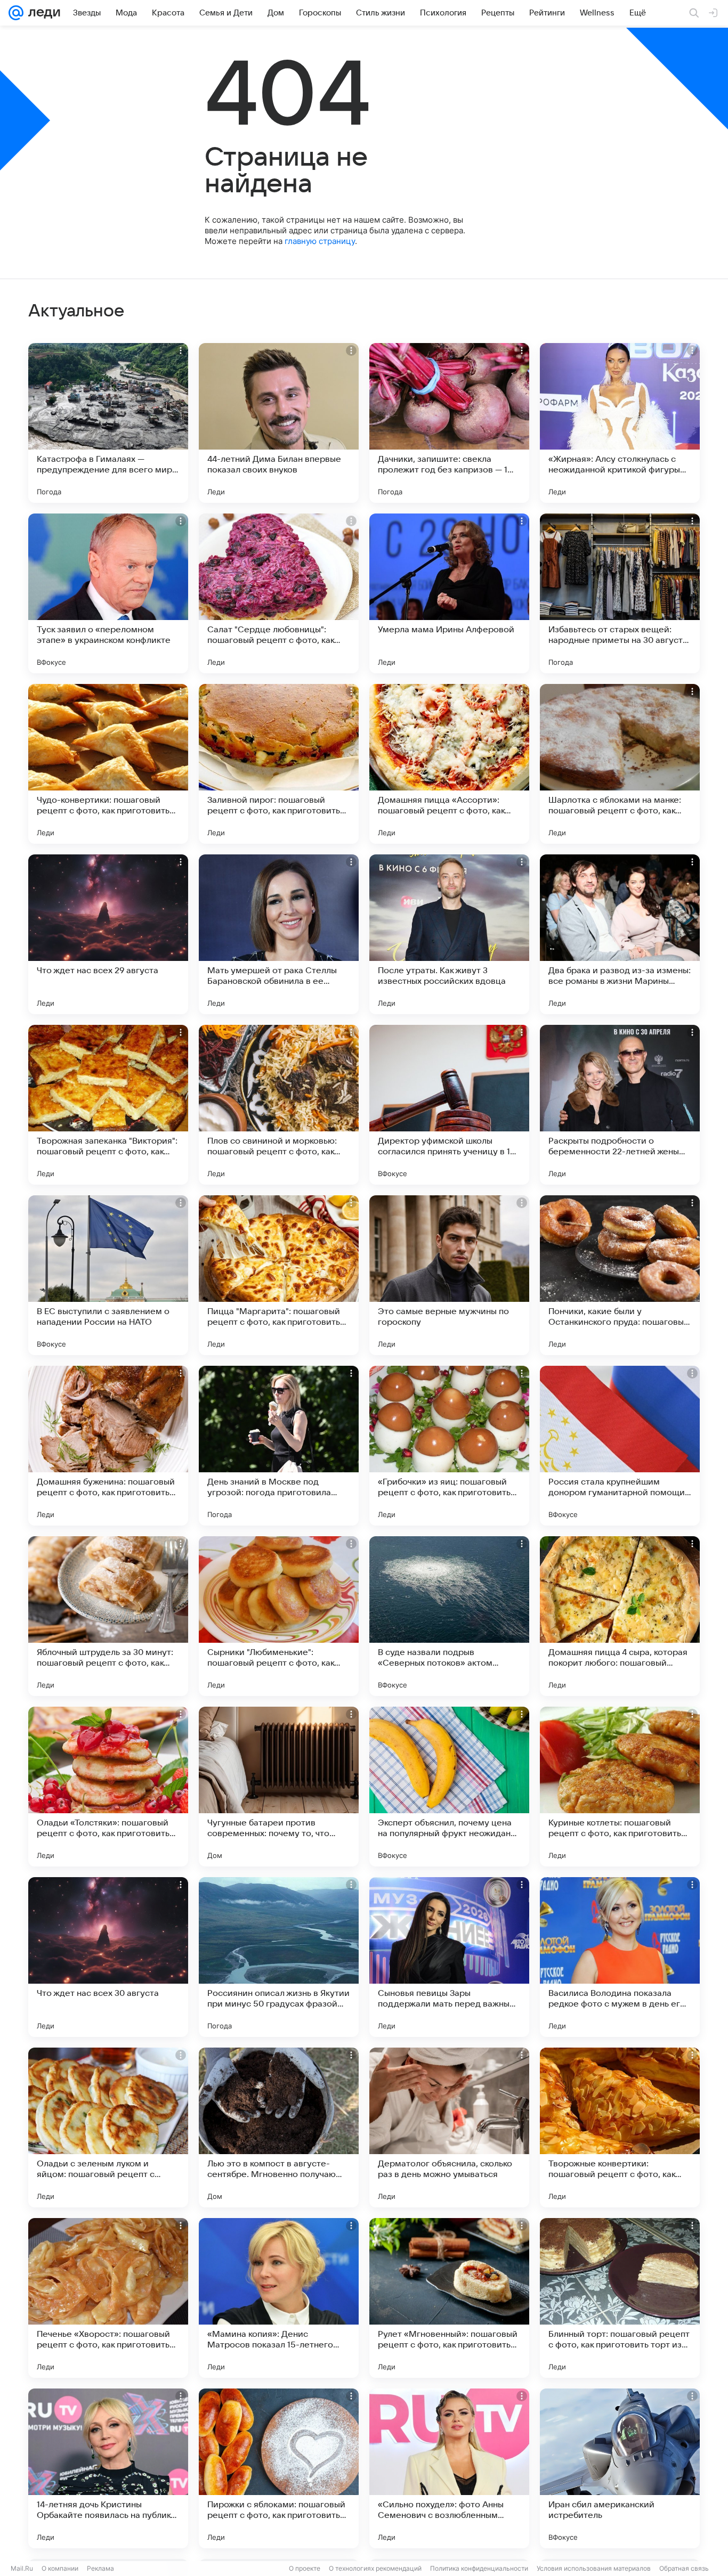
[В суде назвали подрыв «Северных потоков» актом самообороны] (449, 1616)
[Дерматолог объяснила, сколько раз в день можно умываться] (449, 2127)
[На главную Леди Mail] (42, 13)
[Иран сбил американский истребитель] (620, 2468)
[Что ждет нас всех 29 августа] (108, 934)
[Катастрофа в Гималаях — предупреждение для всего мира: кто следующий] (108, 423)
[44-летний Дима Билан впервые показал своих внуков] (279, 423)
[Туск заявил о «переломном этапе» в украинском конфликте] (108, 593)
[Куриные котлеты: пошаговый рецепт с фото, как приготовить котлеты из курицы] (620, 1787)
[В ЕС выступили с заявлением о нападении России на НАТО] (108, 1275)
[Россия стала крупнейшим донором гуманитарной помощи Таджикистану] (620, 1446)
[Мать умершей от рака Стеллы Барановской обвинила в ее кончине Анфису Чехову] (279, 934)
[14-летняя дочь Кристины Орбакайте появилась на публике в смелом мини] (108, 2468)
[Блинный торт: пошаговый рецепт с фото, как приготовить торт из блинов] (620, 2298)
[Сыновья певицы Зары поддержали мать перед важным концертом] (449, 1957)
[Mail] (16, 13)
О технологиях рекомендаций (375, 2568)
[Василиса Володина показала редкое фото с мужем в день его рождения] (620, 1957)
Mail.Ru (22, 2568)
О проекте (305, 2568)
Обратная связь (684, 2568)
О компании (60, 2568)
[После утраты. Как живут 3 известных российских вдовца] (449, 934)
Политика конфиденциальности (479, 2568)
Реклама (100, 2568)
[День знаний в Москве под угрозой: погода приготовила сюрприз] (279, 1446)
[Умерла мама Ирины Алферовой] (449, 593)
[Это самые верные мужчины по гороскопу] (449, 1275)
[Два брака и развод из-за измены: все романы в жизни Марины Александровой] (620, 934)
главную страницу (320, 241)
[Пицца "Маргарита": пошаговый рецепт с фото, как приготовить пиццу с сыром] (279, 1275)
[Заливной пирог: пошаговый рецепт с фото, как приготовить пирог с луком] (279, 764)
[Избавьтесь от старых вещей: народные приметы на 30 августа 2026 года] (620, 593)
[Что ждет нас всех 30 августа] (108, 1957)
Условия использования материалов (594, 2568)
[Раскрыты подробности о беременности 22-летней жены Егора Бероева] (620, 1105)
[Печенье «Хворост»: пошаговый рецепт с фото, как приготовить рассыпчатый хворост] (108, 2298)
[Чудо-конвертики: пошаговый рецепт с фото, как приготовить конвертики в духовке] (108, 764)
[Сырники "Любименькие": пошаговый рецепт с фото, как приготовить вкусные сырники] (279, 1616)
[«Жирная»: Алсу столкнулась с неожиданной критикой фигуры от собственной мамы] (620, 423)
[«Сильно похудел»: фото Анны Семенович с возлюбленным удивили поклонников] (449, 2468)
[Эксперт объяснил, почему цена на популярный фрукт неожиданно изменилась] (449, 1787)
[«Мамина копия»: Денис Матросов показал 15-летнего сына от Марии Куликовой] (279, 2298)
